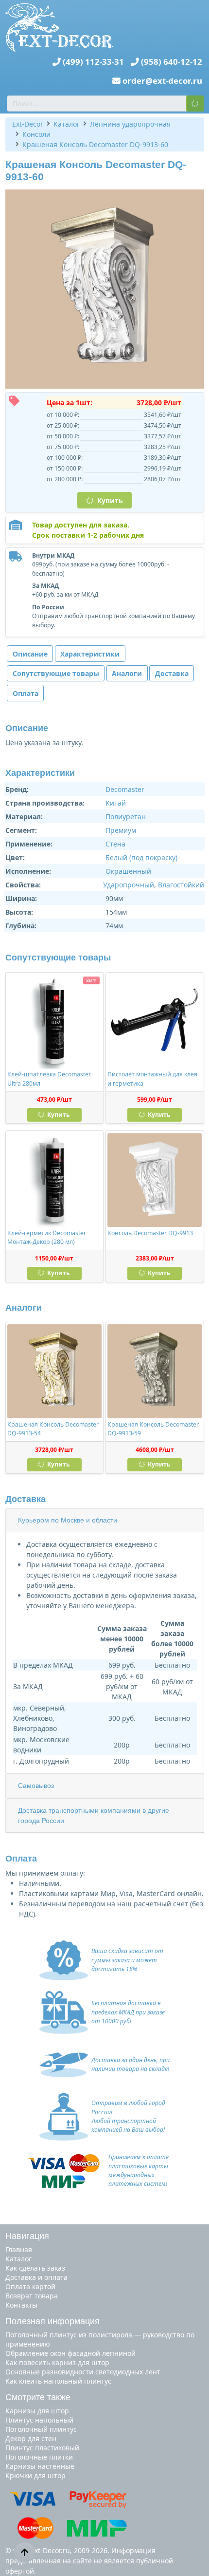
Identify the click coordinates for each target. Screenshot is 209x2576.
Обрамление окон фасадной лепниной (70, 2353)
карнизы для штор (37, 2411)
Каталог (18, 2259)
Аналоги (127, 673)
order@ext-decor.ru (162, 81)
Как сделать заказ (35, 2268)
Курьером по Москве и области (68, 1520)
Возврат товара (32, 2296)
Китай (116, 803)
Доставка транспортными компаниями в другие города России (94, 1815)
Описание (30, 654)
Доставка (172, 673)
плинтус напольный (39, 2420)
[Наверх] (25, 2552)
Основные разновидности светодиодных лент (83, 2372)
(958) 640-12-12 (172, 62)
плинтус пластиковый (42, 2448)
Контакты (21, 2305)
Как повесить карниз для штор (57, 2362)
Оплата (26, 693)
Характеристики (90, 654)
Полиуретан (126, 817)
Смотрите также (38, 2397)
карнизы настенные (40, 2466)
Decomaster (125, 789)
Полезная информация (52, 2321)
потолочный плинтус (41, 2429)
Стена (115, 844)
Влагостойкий (181, 885)
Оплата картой (30, 2286)
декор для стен (31, 2438)
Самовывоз (36, 1786)
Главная (19, 2249)
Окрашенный (128, 871)
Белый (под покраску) (141, 857)
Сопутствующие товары (56, 673)
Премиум (121, 830)
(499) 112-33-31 (93, 62)
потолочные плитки (39, 2457)
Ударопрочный (129, 885)
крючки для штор (35, 2475)
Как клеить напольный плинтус (58, 2381)
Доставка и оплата (36, 2277)
